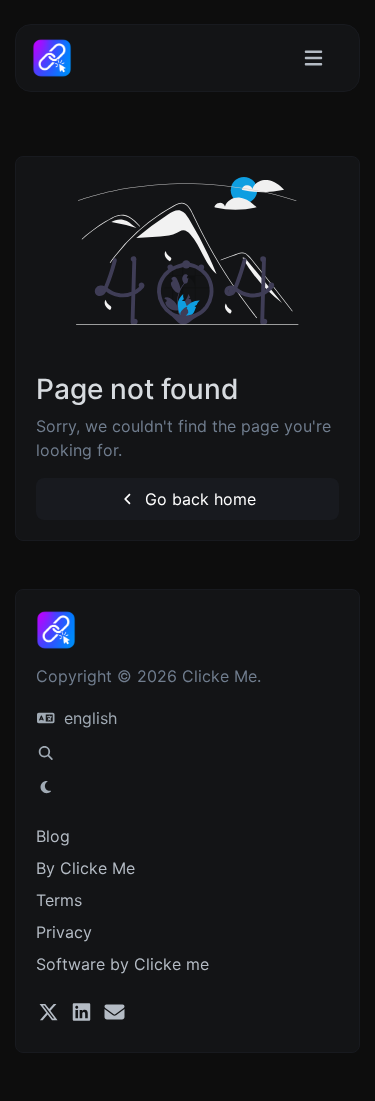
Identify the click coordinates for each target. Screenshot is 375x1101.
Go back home (198, 499)
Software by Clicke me (122, 964)
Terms (59, 900)
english (88, 718)
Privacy (64, 932)
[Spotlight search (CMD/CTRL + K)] (46, 753)
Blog (53, 836)
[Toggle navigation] (313, 58)
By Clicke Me (85, 868)
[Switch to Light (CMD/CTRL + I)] (46, 787)
